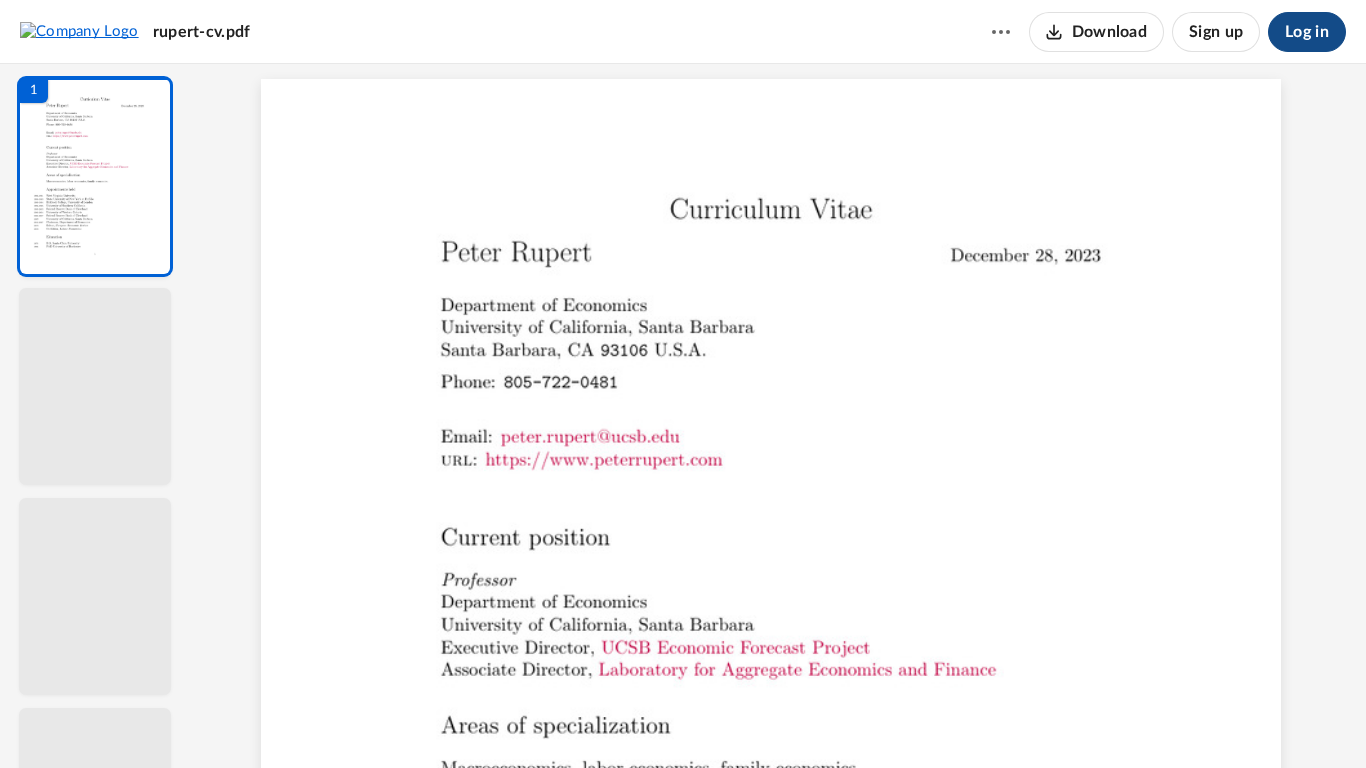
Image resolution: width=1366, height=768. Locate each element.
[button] (95, 176)
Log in (1307, 32)
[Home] (79, 31)
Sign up (1216, 32)
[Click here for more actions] (1001, 32)
